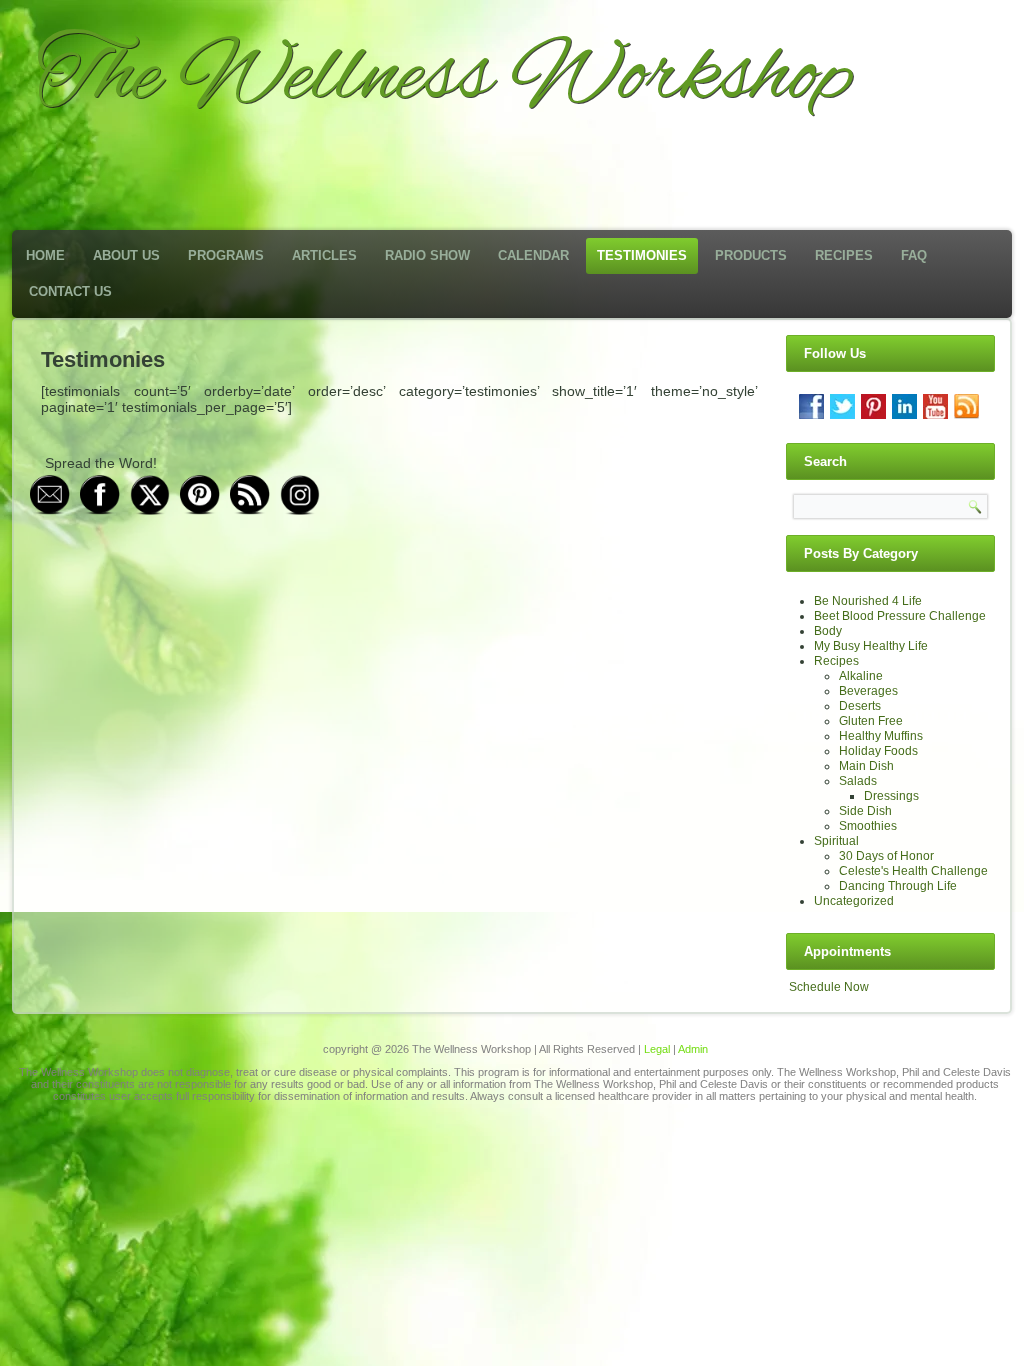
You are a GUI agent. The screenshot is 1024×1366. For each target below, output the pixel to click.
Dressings (891, 796)
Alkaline (861, 676)
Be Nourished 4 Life (868, 601)
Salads (858, 781)
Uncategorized (854, 901)
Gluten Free (871, 721)
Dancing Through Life (898, 886)
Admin (693, 1049)
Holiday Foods (878, 751)
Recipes (844, 255)
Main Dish (866, 766)
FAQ (914, 255)
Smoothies (868, 826)
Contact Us (70, 291)
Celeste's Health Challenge (913, 871)
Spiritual (836, 841)
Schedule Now (829, 987)
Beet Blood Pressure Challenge (900, 616)
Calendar (533, 255)
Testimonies (642, 255)
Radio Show (427, 255)
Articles (324, 255)
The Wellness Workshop (444, 78)
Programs (226, 255)
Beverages (868, 691)
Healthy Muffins (881, 736)
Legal (657, 1049)
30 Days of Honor (886, 856)
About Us (126, 255)
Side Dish (865, 811)
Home (45, 255)
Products (751, 255)
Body (828, 631)
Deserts (860, 706)
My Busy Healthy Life (871, 646)
